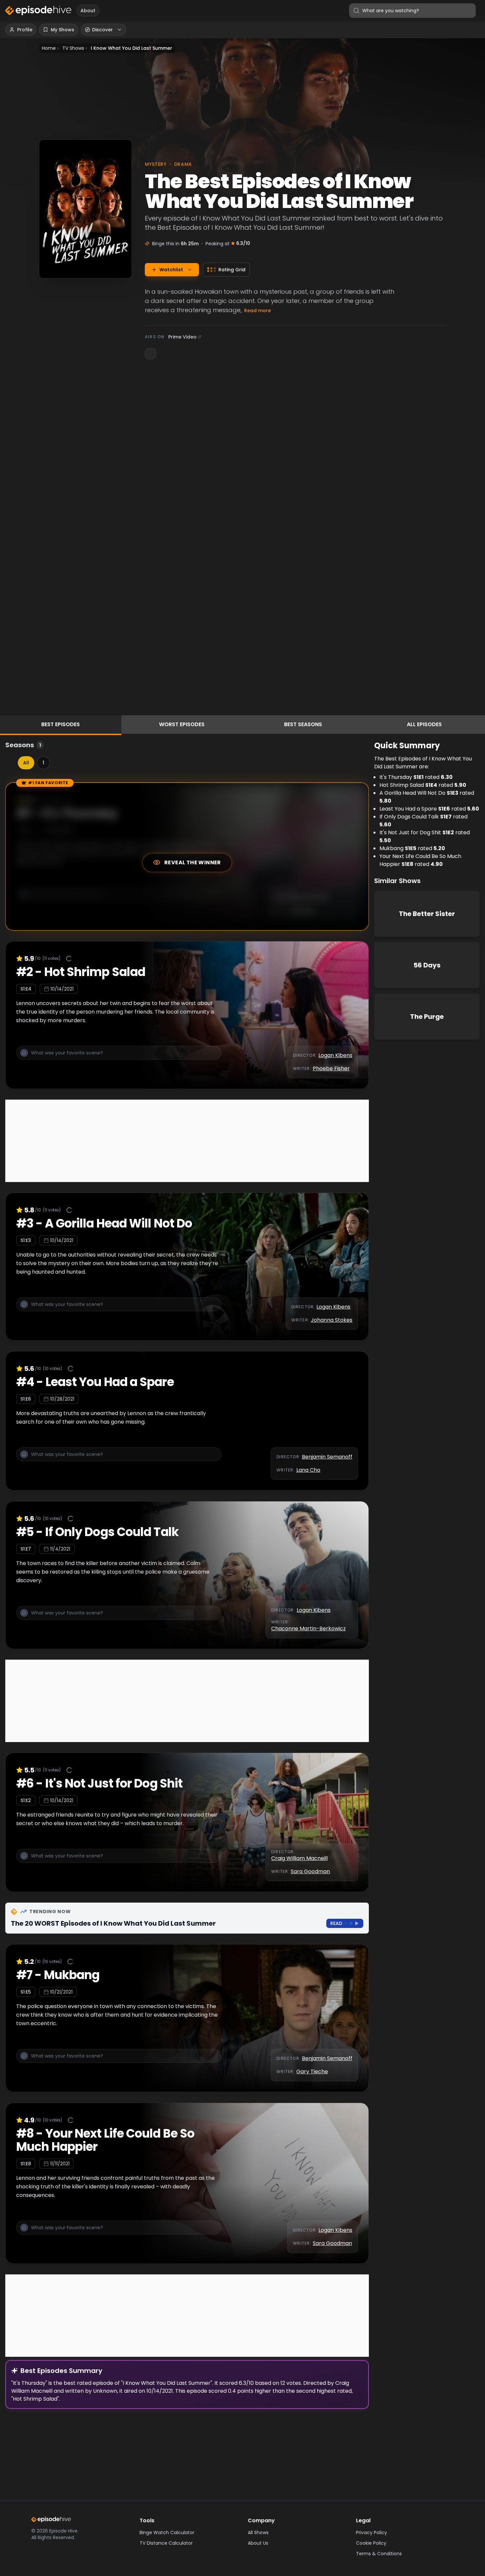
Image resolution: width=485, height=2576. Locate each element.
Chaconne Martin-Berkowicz (308, 1629)
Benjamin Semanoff (327, 1457)
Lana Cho (308, 1470)
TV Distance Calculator (166, 2543)
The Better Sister (427, 914)
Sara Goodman (310, 1871)
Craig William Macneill (299, 1858)
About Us (258, 2543)
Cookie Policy (371, 2543)
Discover (102, 30)
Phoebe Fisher (331, 1068)
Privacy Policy (372, 2532)
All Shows (258, 2532)
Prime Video (182, 337)
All (26, 763)
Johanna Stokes (332, 1320)
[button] (119, 1057)
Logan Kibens (335, 1055)
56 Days (427, 965)
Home (49, 48)
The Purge (427, 1017)
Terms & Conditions (379, 2554)
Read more (258, 311)
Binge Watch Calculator (167, 2532)
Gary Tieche (312, 2072)
